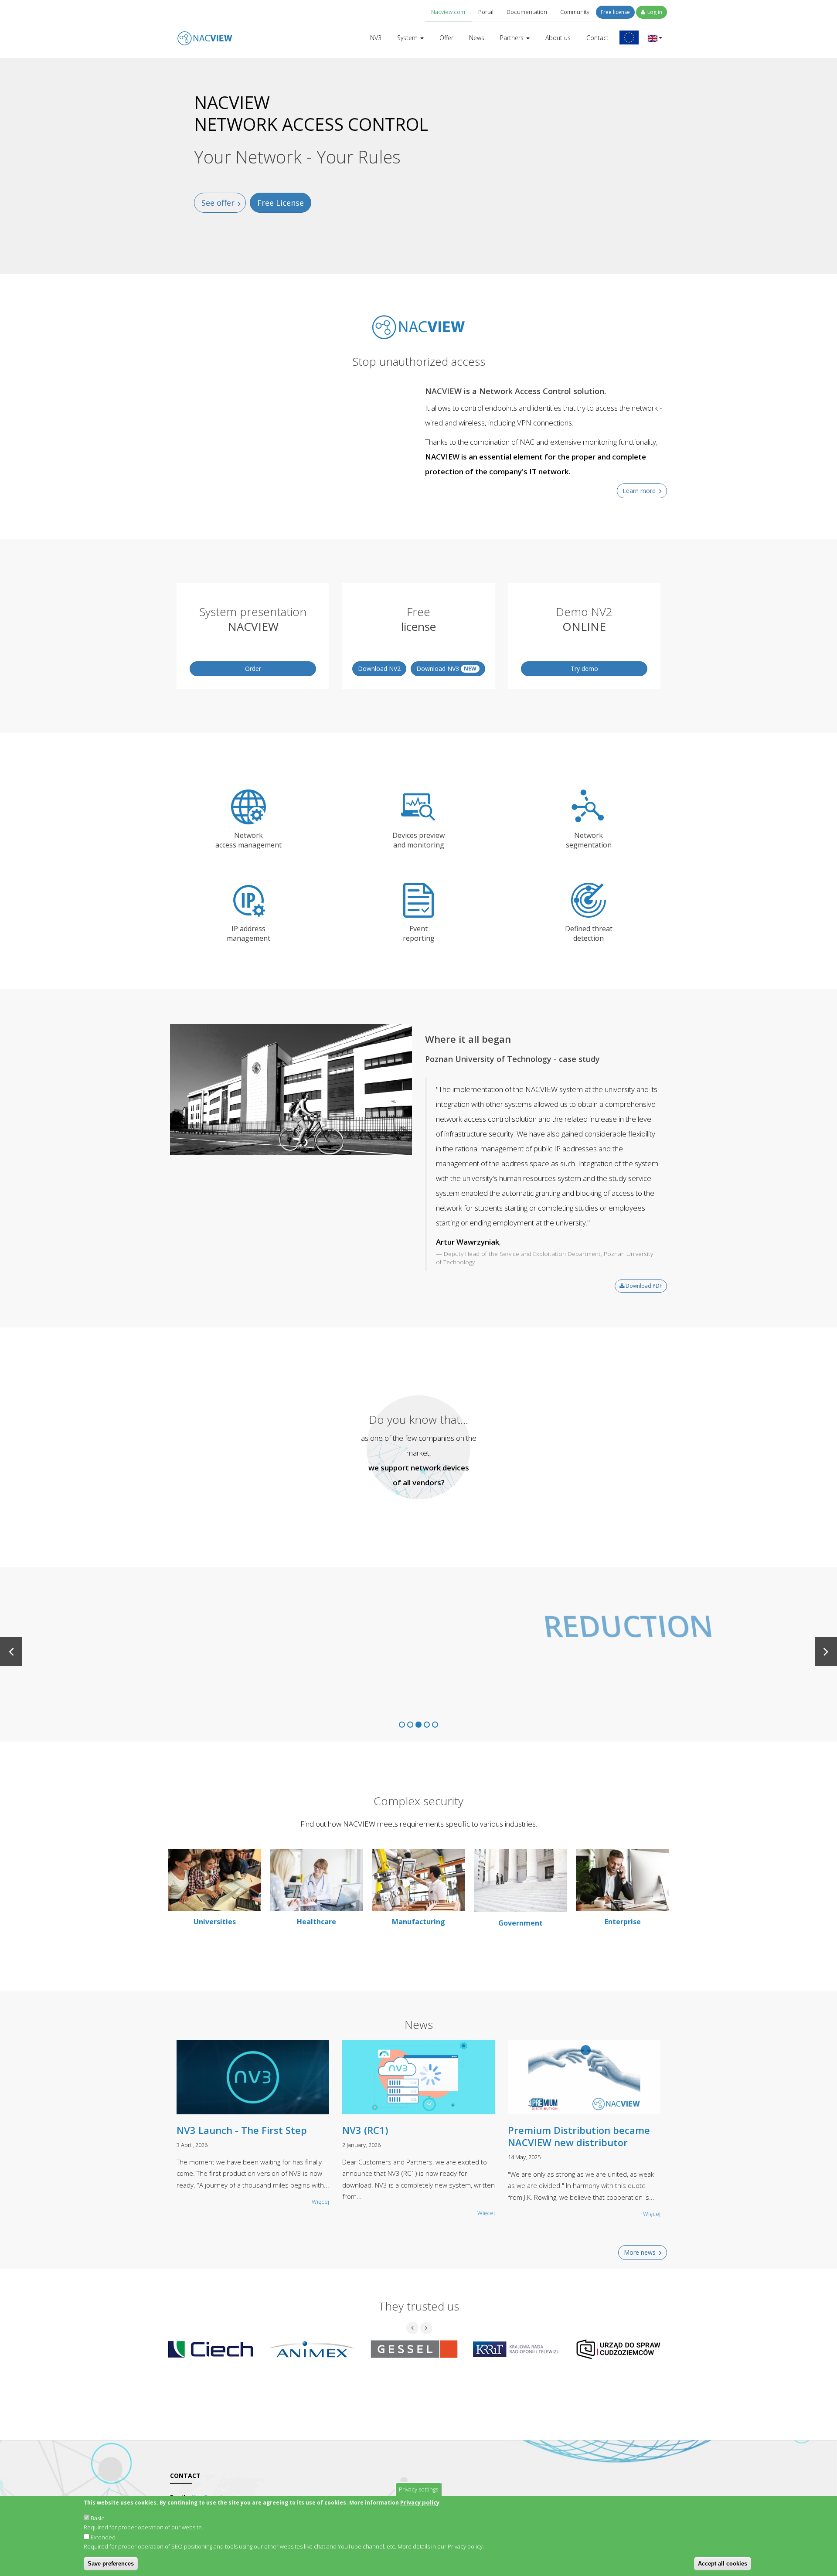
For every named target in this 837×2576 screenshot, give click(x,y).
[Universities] (214, 1879)
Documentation (527, 12)
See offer (218, 203)
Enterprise (623, 1922)
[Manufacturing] (418, 1879)
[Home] (205, 32)
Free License (281, 203)
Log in (654, 12)
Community (575, 12)
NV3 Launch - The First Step (242, 2130)
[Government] (521, 1880)
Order (253, 669)
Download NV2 (379, 669)
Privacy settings (418, 2489)
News (477, 38)
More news (640, 2252)
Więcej (320, 2202)
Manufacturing (418, 1922)
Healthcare (316, 1922)
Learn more (639, 491)
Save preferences (111, 2564)
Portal (486, 12)
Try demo (584, 669)
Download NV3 (446, 669)
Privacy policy (420, 2502)
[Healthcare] (316, 1879)
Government (521, 1923)
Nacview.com (448, 12)
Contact (597, 38)
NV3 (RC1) (365, 2130)
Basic (97, 2518)
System (408, 38)
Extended (103, 2537)
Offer (446, 38)
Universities (215, 1922)
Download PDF (643, 1286)
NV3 (376, 38)
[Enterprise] (623, 1879)
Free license (615, 12)
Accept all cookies (723, 2564)
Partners (513, 38)
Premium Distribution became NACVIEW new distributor (579, 2136)
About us (558, 38)
